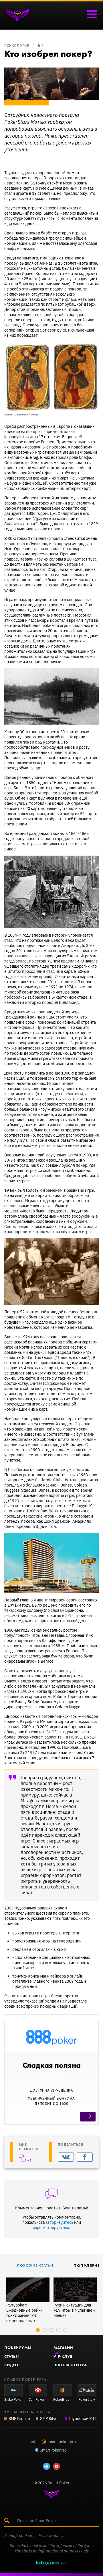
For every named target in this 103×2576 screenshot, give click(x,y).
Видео (11, 2365)
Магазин (63, 2348)
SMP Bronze (19, 2418)
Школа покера (70, 2365)
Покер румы (18, 2348)
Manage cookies (19, 2535)
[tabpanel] (28, 2300)
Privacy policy (51, 2535)
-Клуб (63, 2356)
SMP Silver (49, 2418)
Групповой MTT (83, 2418)
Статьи (12, 2356)
